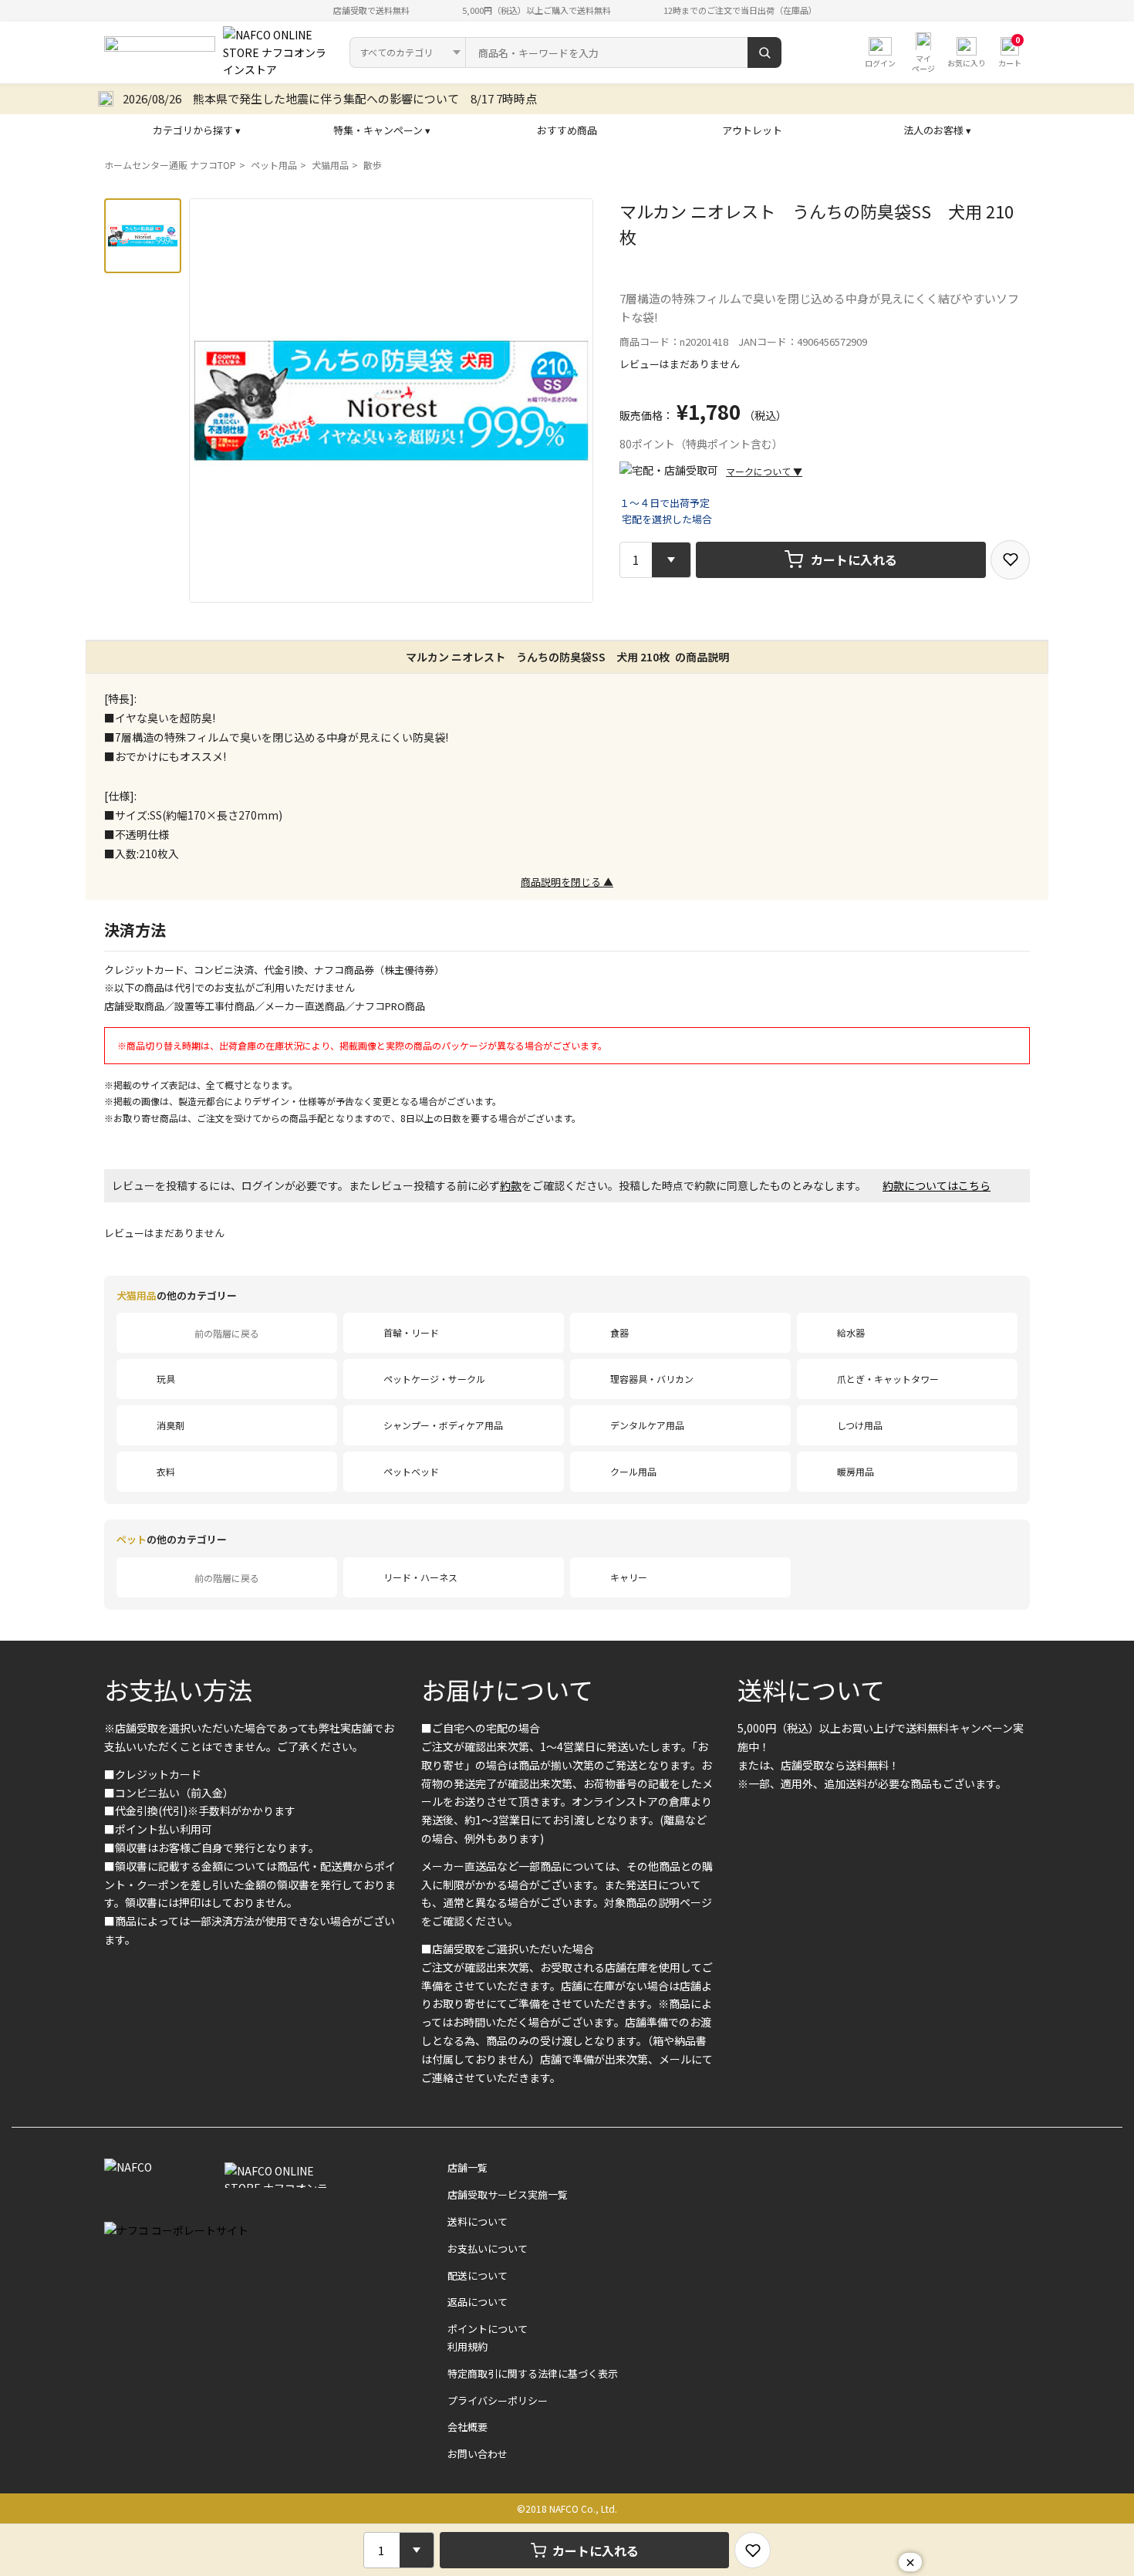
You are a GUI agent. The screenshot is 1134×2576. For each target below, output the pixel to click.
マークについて (764, 471)
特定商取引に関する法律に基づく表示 (533, 2373)
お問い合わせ (478, 2454)
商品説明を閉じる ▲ (567, 882)
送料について (811, 1689)
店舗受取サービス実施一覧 (508, 2194)
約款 (511, 1185)
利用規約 (467, 2346)
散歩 (373, 165)
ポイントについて (488, 2329)
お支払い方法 (178, 1689)
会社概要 (467, 2427)
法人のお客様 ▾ (937, 130)
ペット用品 (274, 165)
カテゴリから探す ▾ (197, 130)
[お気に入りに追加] (1010, 560)
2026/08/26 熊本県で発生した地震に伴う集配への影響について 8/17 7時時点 (330, 98)
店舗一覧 (467, 2167)
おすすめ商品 (567, 130)
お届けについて (507, 1689)
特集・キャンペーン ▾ (382, 130)
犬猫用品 (330, 165)
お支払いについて (488, 2248)
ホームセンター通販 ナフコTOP (170, 165)
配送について (478, 2275)
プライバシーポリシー (498, 2400)
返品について (478, 2302)
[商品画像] (143, 236)
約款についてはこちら (937, 1185)
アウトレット (752, 130)
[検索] (764, 52)
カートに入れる (854, 559)
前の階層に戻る (227, 1333)
